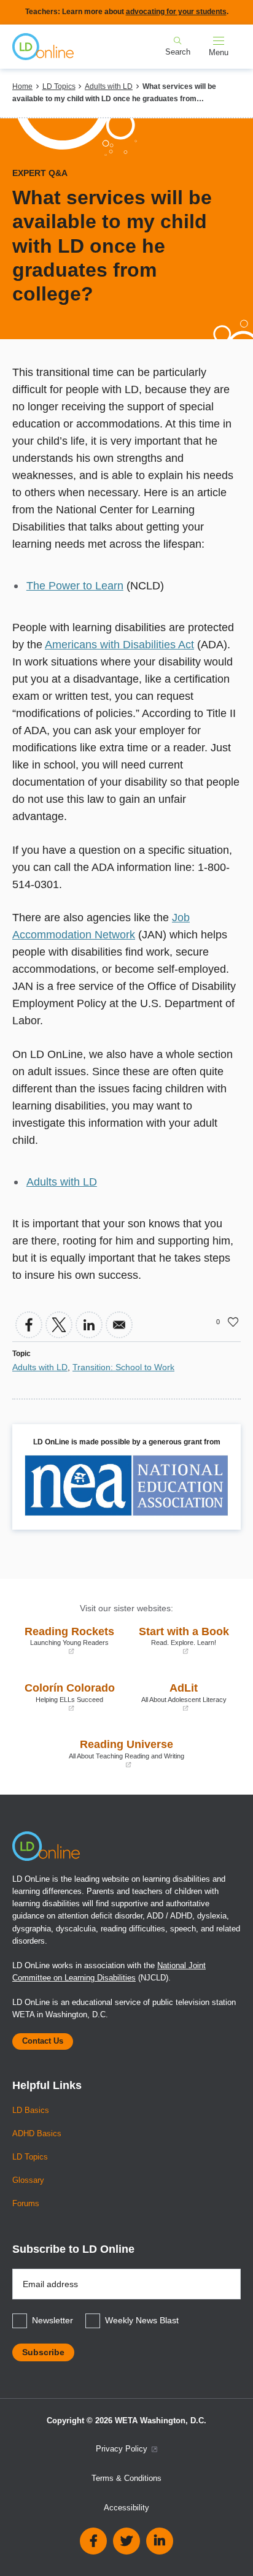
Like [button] (233, 1322)
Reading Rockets (66, 1640)
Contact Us (43, 2041)
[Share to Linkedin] (89, 1325)
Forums (26, 2204)
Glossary (28, 2180)
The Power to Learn (75, 586)
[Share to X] (59, 1325)
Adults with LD (109, 86)
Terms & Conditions (126, 2478)
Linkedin (160, 2541)
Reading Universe (101, 1753)
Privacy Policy (123, 2449)
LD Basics (31, 2110)
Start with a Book (181, 1640)
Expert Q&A (40, 173)
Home (22, 86)
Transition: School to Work (123, 1367)
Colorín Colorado (67, 1697)
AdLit (180, 1697)
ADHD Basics (37, 2134)
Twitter (126, 2541)
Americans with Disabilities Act (119, 645)
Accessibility (126, 2508)
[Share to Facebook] (29, 1325)
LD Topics (59, 86)
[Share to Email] (119, 1325)
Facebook (93, 2541)
